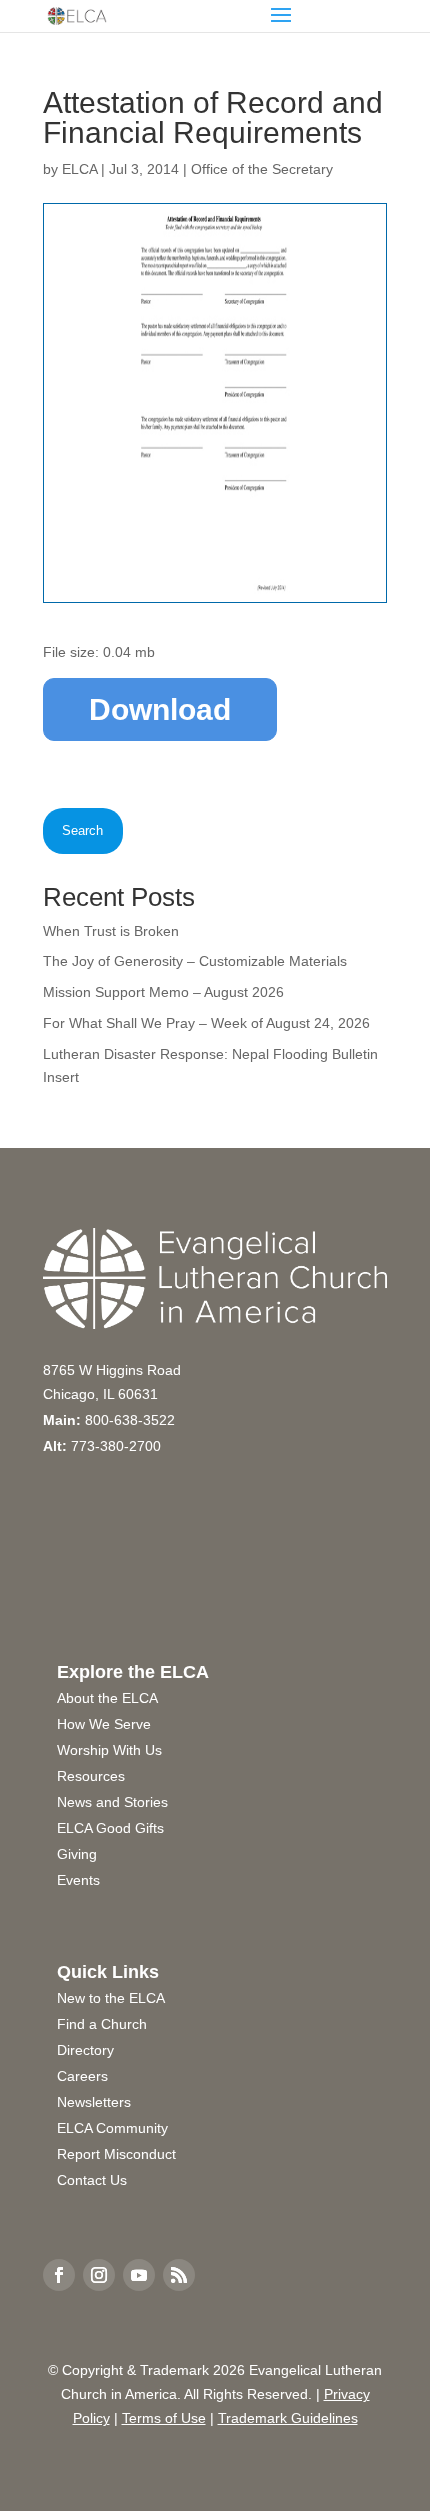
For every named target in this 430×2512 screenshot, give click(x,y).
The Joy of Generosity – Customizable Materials (195, 961)
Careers (82, 2076)
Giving (77, 1854)
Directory (85, 2050)
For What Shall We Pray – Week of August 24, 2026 (206, 1023)
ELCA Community (112, 2128)
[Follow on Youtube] (139, 2275)
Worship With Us (109, 1750)
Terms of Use (164, 2418)
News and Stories (112, 1802)
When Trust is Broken (111, 931)
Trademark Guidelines (288, 2418)
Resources (91, 1776)
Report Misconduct (116, 2154)
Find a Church (102, 2024)
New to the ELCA (111, 1998)
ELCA (79, 169)
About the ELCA (107, 1698)
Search (82, 830)
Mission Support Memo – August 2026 (163, 992)
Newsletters (94, 2102)
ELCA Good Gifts (110, 1828)
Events (78, 1880)
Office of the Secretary (262, 169)
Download (160, 709)
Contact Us (92, 2180)
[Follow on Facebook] (59, 2275)
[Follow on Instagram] (99, 2275)
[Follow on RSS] (179, 2275)
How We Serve (104, 1724)
